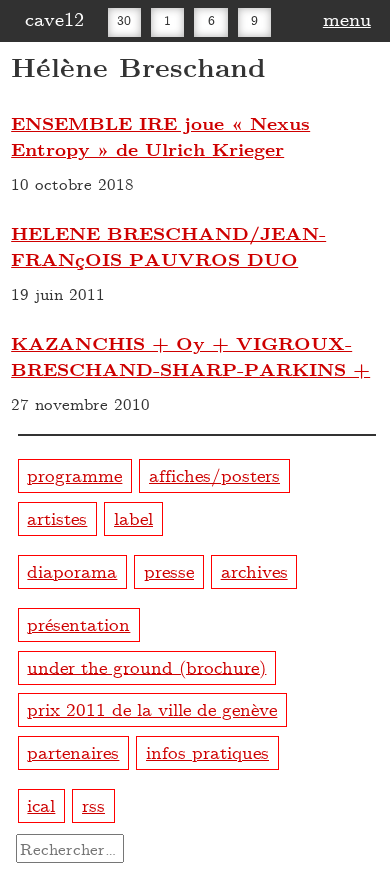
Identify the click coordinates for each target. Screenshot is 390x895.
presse (169, 570)
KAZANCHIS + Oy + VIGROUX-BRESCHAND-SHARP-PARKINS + (190, 356)
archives (254, 570)
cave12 (54, 18)
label (133, 517)
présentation (78, 623)
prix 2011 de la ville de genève (152, 708)
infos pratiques (207, 751)
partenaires (73, 751)
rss (93, 804)
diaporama (72, 570)
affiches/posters (214, 474)
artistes (57, 517)
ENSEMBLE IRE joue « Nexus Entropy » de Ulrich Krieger (160, 136)
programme (74, 474)
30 (124, 20)
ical (41, 804)
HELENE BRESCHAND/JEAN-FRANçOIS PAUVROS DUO (168, 246)
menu (347, 18)
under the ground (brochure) (146, 665)
